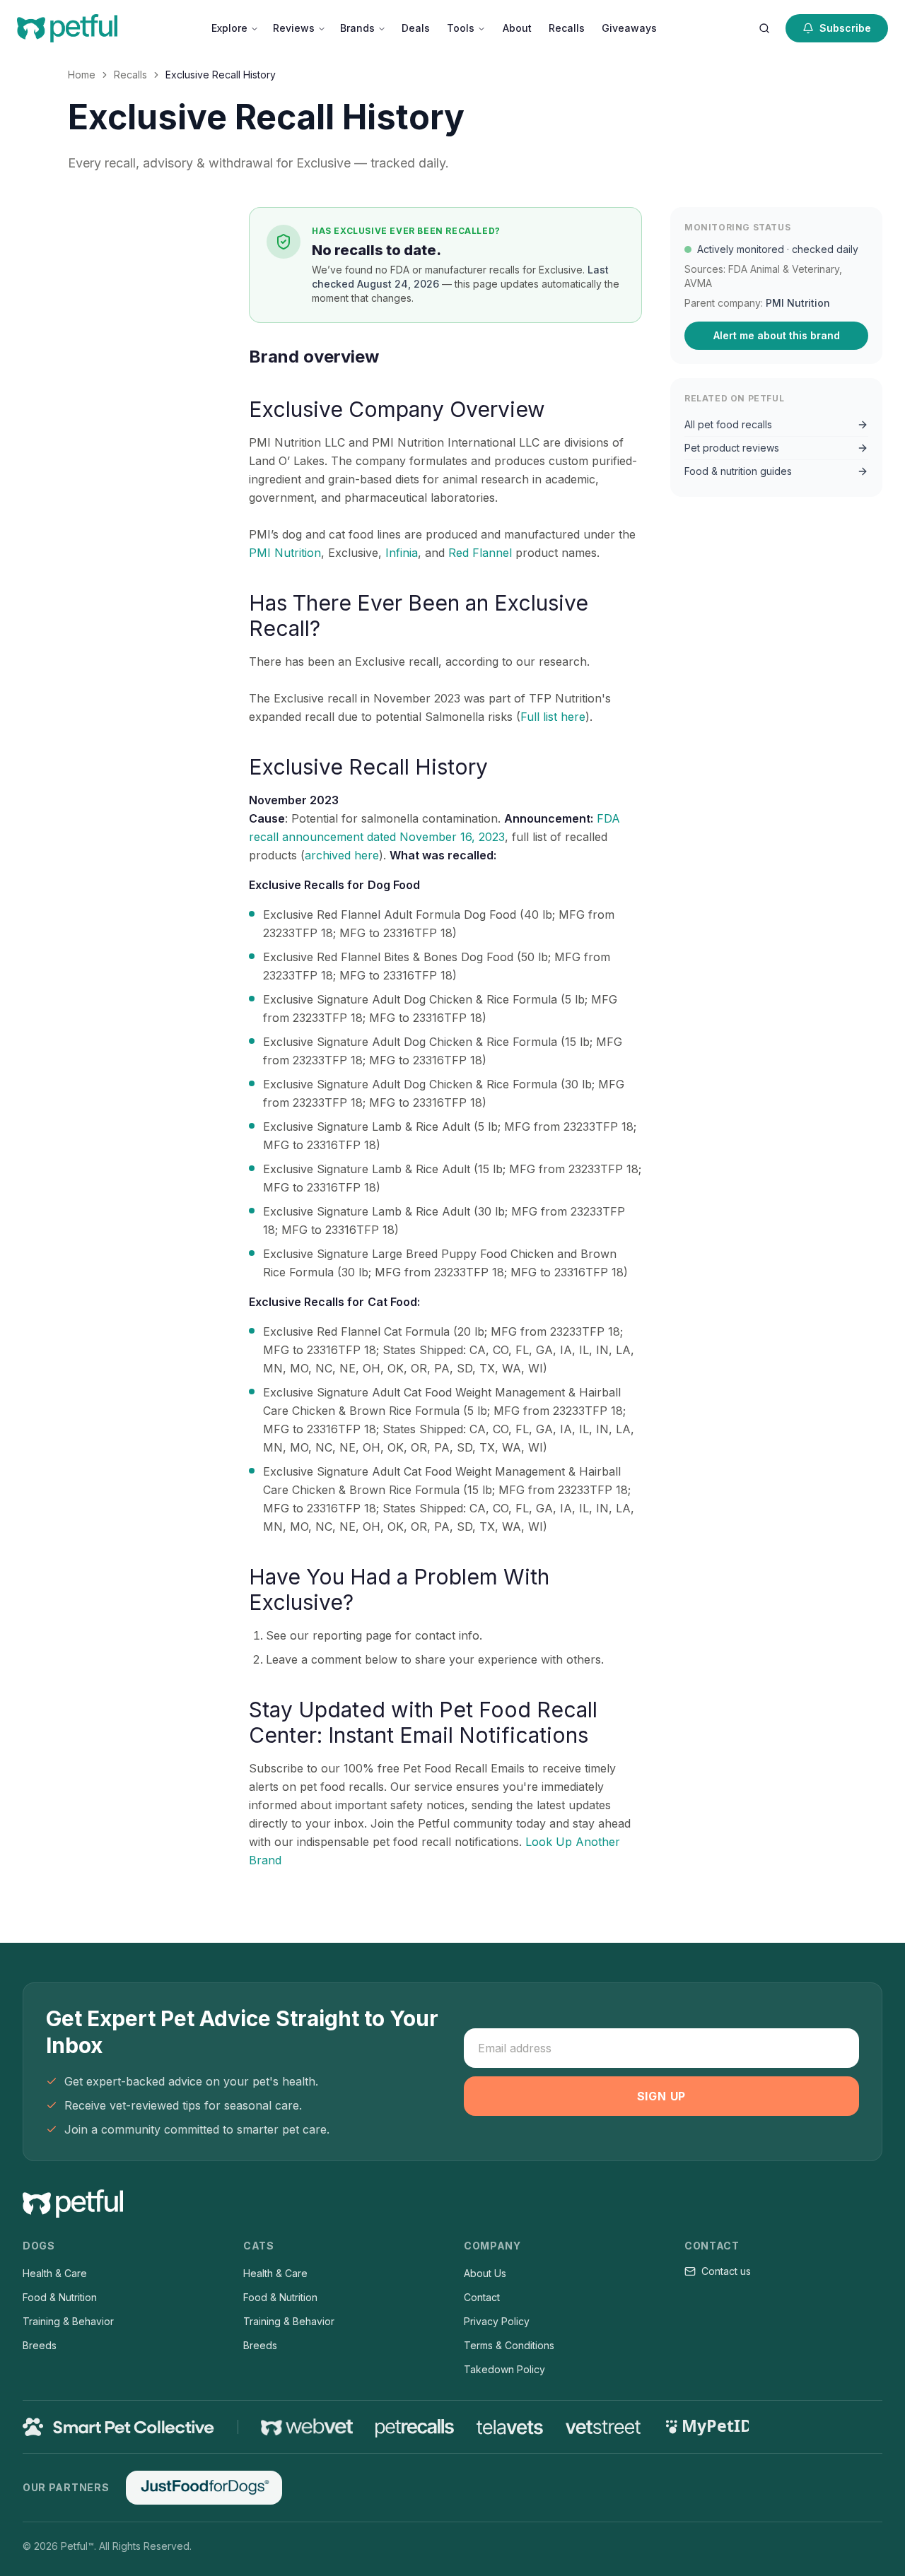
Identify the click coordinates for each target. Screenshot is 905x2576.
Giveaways (629, 28)
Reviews (294, 28)
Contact (482, 2297)
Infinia (402, 553)
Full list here (553, 717)
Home (82, 75)
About (517, 28)
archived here (342, 855)
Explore (229, 28)
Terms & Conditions (509, 2345)
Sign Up (662, 2096)
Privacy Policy (497, 2321)
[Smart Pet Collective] (119, 2427)
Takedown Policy (504, 2369)
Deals (416, 28)
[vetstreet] (603, 2427)
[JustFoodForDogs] (204, 2488)
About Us (485, 2273)
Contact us (726, 2271)
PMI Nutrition (285, 553)
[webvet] (307, 2427)
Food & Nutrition (60, 2297)
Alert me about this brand (777, 335)
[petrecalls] (415, 2427)
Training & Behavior (68, 2321)
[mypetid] (706, 2427)
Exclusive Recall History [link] (221, 75)
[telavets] (510, 2427)
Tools (461, 28)
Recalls (567, 28)
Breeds (40, 2345)
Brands (357, 28)
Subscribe (845, 28)
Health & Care (55, 2273)
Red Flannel (480, 553)
